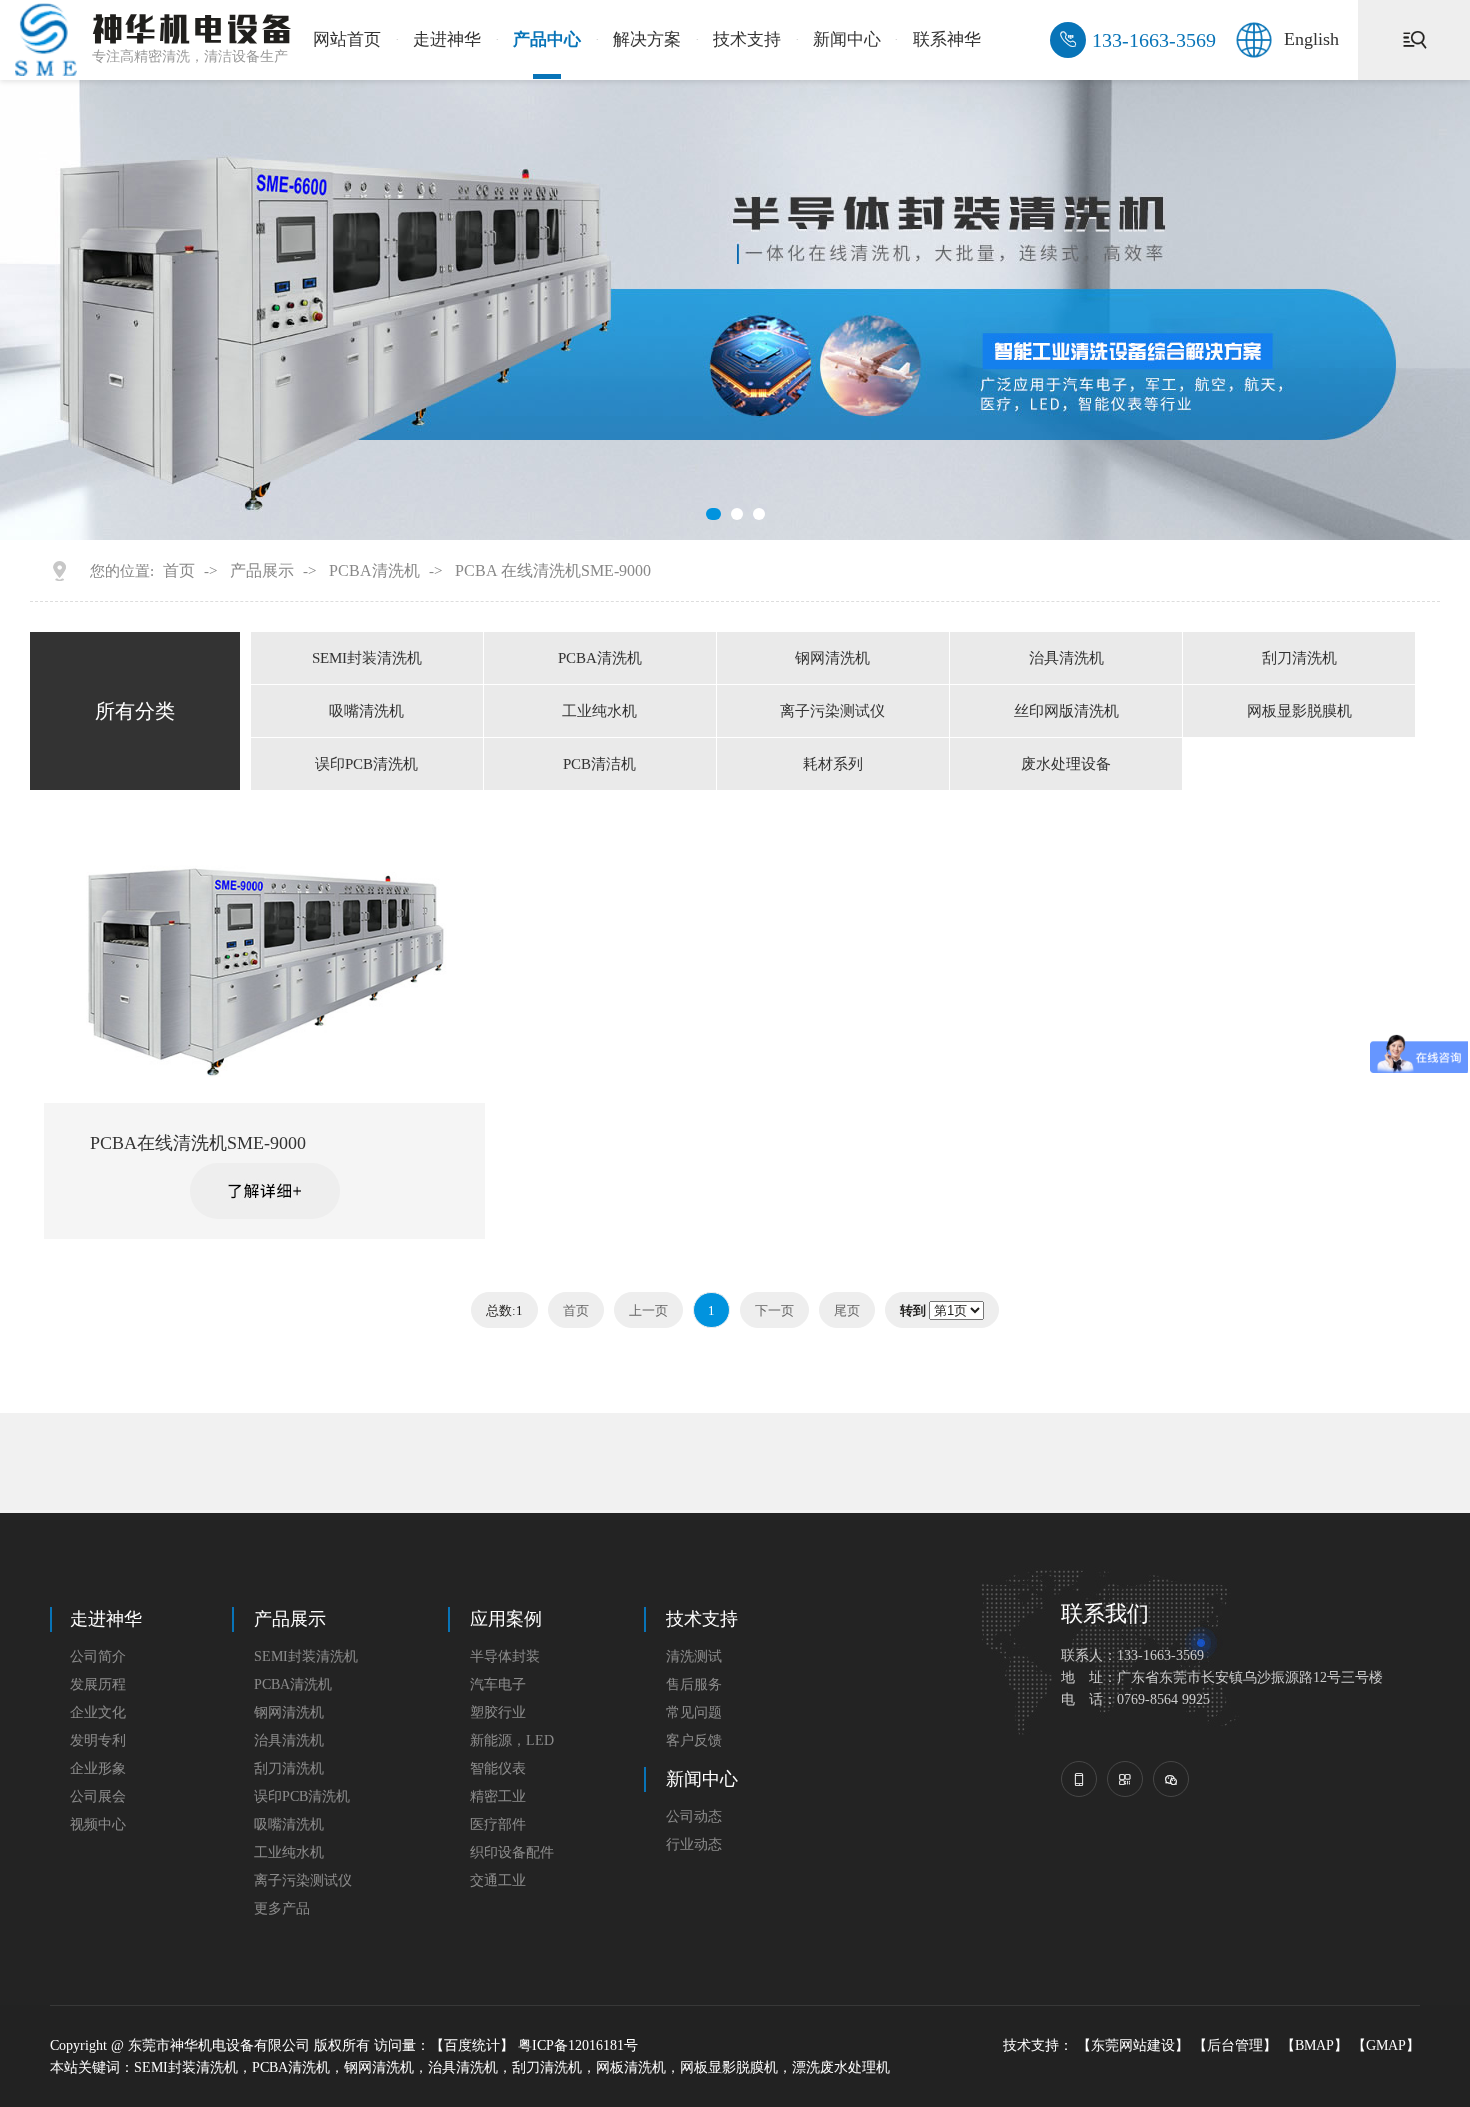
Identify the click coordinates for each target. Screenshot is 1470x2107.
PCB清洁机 (599, 764)
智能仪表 (498, 1768)
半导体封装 (505, 1656)
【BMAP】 (1314, 2045)
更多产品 (282, 1908)
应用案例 (506, 1619)
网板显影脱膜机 (1299, 711)
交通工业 (498, 1880)
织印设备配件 (512, 1852)
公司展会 (98, 1796)
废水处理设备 (1066, 764)
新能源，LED (512, 1740)
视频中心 (98, 1824)
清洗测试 (694, 1656)
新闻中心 (847, 39)
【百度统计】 (472, 2045)
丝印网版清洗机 (1066, 711)
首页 (179, 571)
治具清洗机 (1066, 658)
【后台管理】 (1235, 2045)
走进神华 (447, 39)
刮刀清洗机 (1299, 658)
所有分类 (135, 711)
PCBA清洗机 (374, 571)
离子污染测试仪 (832, 711)
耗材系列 (833, 764)
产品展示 (262, 571)
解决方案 (647, 39)
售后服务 (694, 1684)
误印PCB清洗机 (366, 764)
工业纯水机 (599, 711)
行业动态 (694, 1844)
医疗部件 (498, 1824)
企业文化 (98, 1712)
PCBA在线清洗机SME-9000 (198, 1143)
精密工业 (498, 1796)
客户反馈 (694, 1740)
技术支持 (747, 39)
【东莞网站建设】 (1133, 2045)
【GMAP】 (1386, 2045)
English (1311, 39)
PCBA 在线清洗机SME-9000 (553, 571)
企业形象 (98, 1768)
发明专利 (98, 1740)
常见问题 (694, 1712)
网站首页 (347, 39)
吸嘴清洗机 (366, 711)
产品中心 (547, 39)
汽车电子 (498, 1684)
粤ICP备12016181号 (578, 2045)
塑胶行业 (498, 1712)
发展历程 (98, 1684)
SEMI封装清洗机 (367, 658)
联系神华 (947, 39)
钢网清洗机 (832, 658)
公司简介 (98, 1656)
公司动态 (694, 1816)
